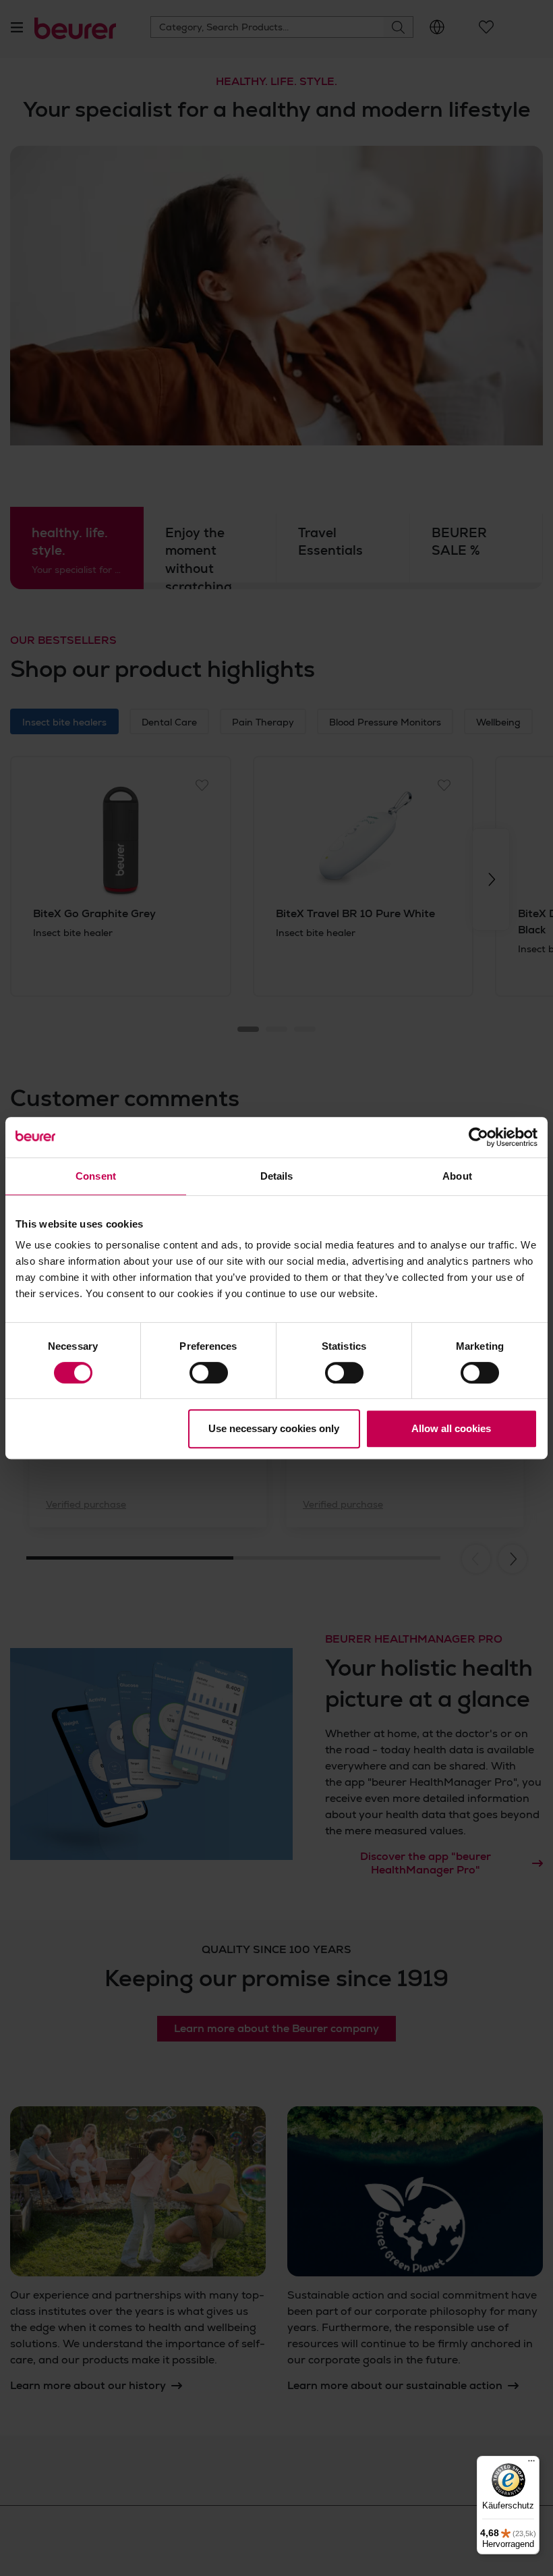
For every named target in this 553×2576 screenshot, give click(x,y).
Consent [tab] (96, 1176)
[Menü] (531, 2464)
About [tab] (457, 1176)
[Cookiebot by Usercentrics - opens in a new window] (478, 1137)
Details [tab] (277, 1176)
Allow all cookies (451, 1428)
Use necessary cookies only (274, 1428)
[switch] (209, 1373)
